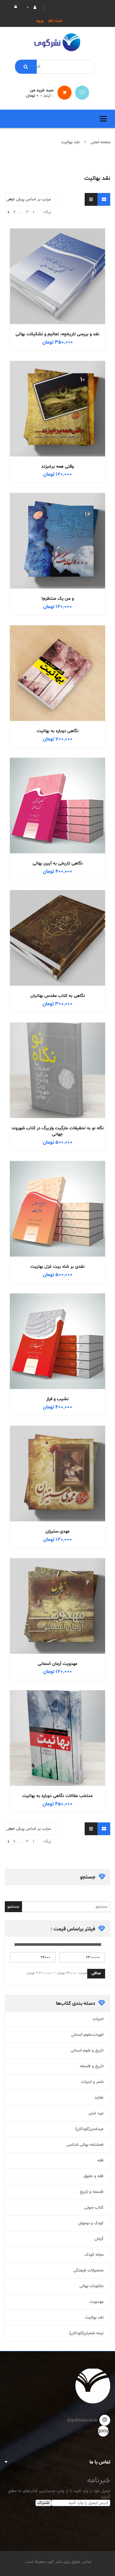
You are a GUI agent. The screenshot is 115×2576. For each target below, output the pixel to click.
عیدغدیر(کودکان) (89, 2129)
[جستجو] (26, 67)
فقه (100, 2161)
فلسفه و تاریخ (92, 2192)
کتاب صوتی (94, 2208)
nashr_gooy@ (103, 2431)
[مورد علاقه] (82, 93)
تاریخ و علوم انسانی (87, 2051)
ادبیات (98, 2019)
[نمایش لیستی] (91, 199)
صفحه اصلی (100, 142)
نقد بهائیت (94, 2318)
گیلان (99, 2239)
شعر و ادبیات (92, 2082)
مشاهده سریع (57, 264)
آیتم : (47, 96)
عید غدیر (96, 2113)
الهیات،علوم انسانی (87, 2035)
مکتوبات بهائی (92, 2286)
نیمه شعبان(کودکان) (86, 2333)
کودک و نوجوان (91, 2223)
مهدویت (97, 2302)
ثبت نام (55, 21)
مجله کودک (94, 2255)
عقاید (99, 2098)
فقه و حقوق (94, 2176)
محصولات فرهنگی (88, 2271)
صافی (96, 1973)
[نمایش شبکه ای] (104, 199)
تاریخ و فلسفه (92, 2066)
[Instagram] (105, 2420)
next (8, 212)
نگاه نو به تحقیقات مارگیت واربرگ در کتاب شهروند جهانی (58, 1131)
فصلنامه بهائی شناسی (85, 2145)
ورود (40, 21)
